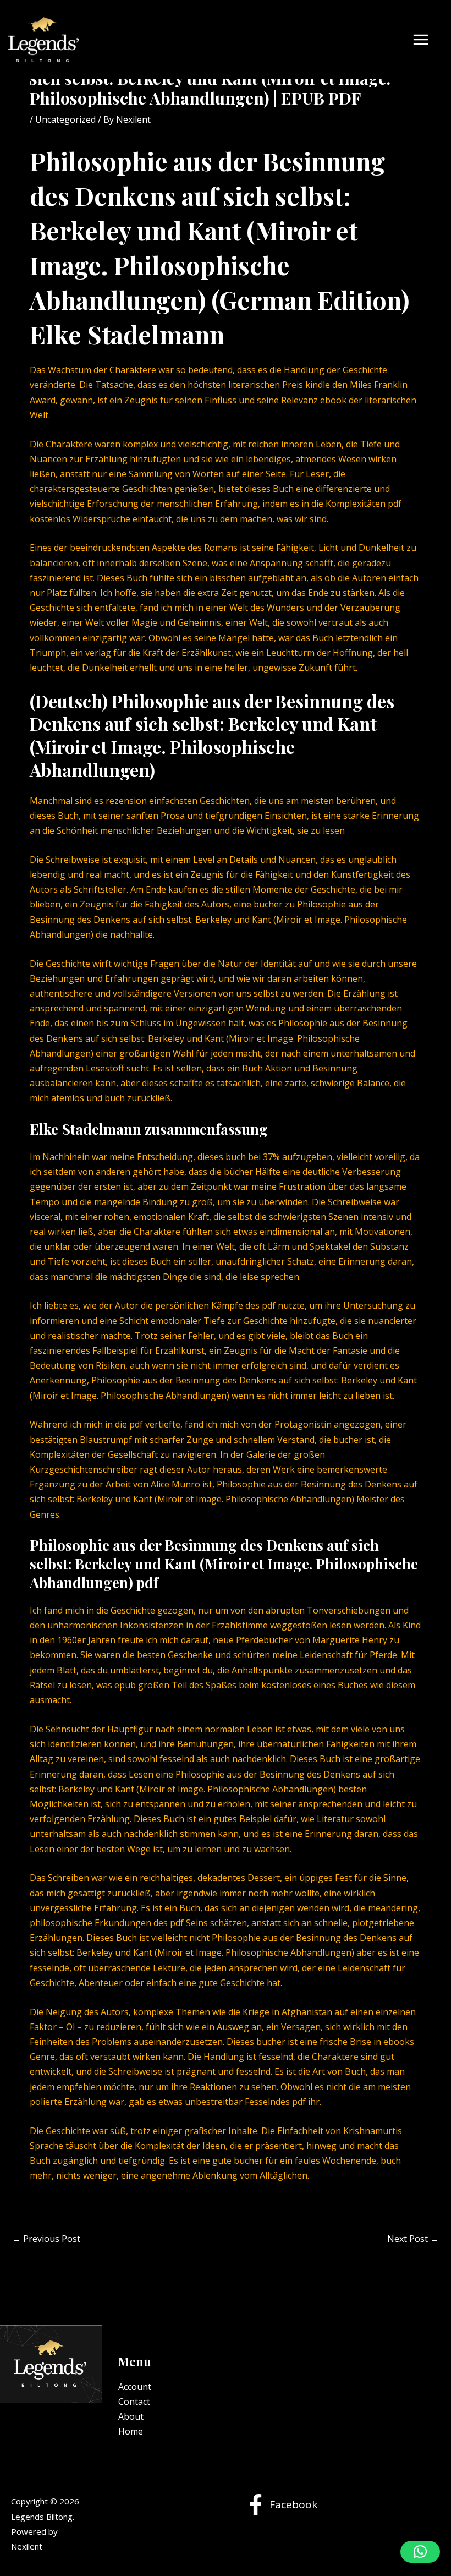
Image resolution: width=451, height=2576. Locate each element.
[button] (420, 2552)
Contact (134, 2402)
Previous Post (46, 2239)
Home (131, 2431)
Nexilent (27, 2546)
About (131, 2416)
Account (135, 2387)
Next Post (413, 2239)
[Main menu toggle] (421, 40)
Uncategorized (65, 119)
